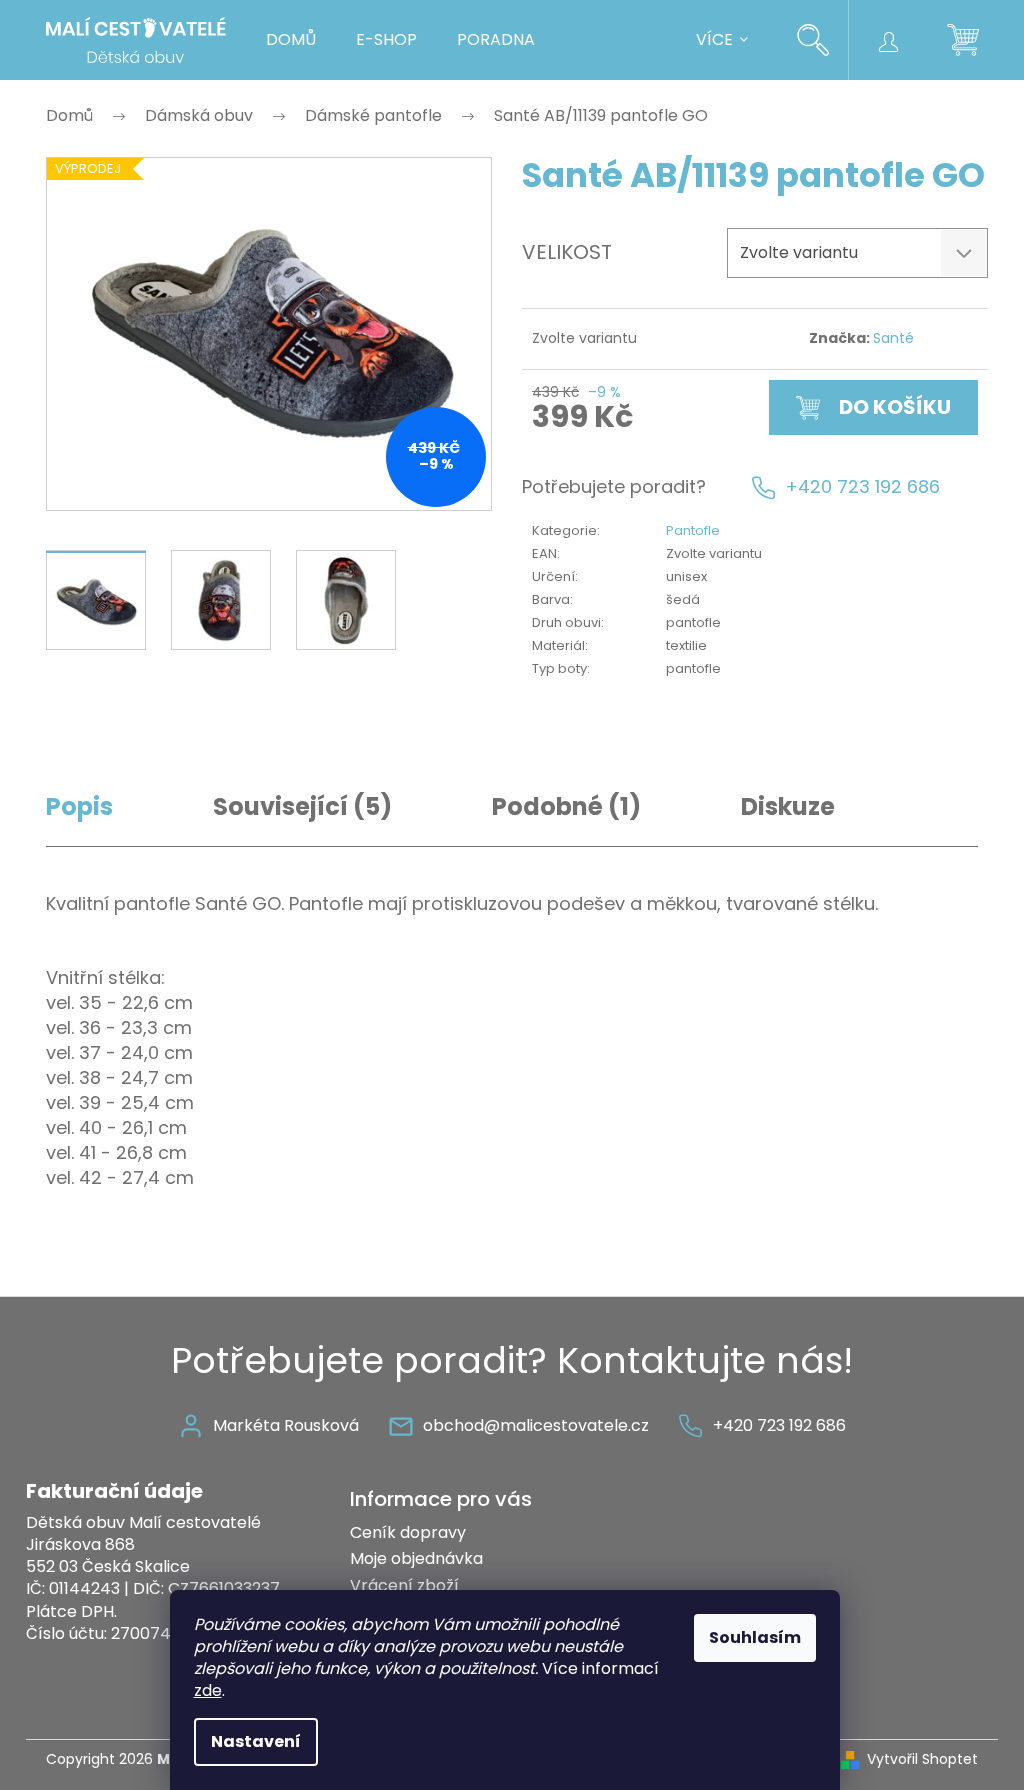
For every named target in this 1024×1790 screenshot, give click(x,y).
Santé (893, 338)
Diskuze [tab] (788, 806)
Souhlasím (755, 1637)
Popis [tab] (79, 806)
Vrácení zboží (404, 1585)
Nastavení (256, 1741)
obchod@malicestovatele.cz (536, 1425)
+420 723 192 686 (862, 487)
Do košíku (895, 407)
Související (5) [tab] (302, 806)
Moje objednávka (416, 1558)
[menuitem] (291, 40)
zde (208, 1690)
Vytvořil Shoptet (922, 1759)
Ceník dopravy (408, 1532)
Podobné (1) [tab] (566, 806)
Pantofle (693, 530)
